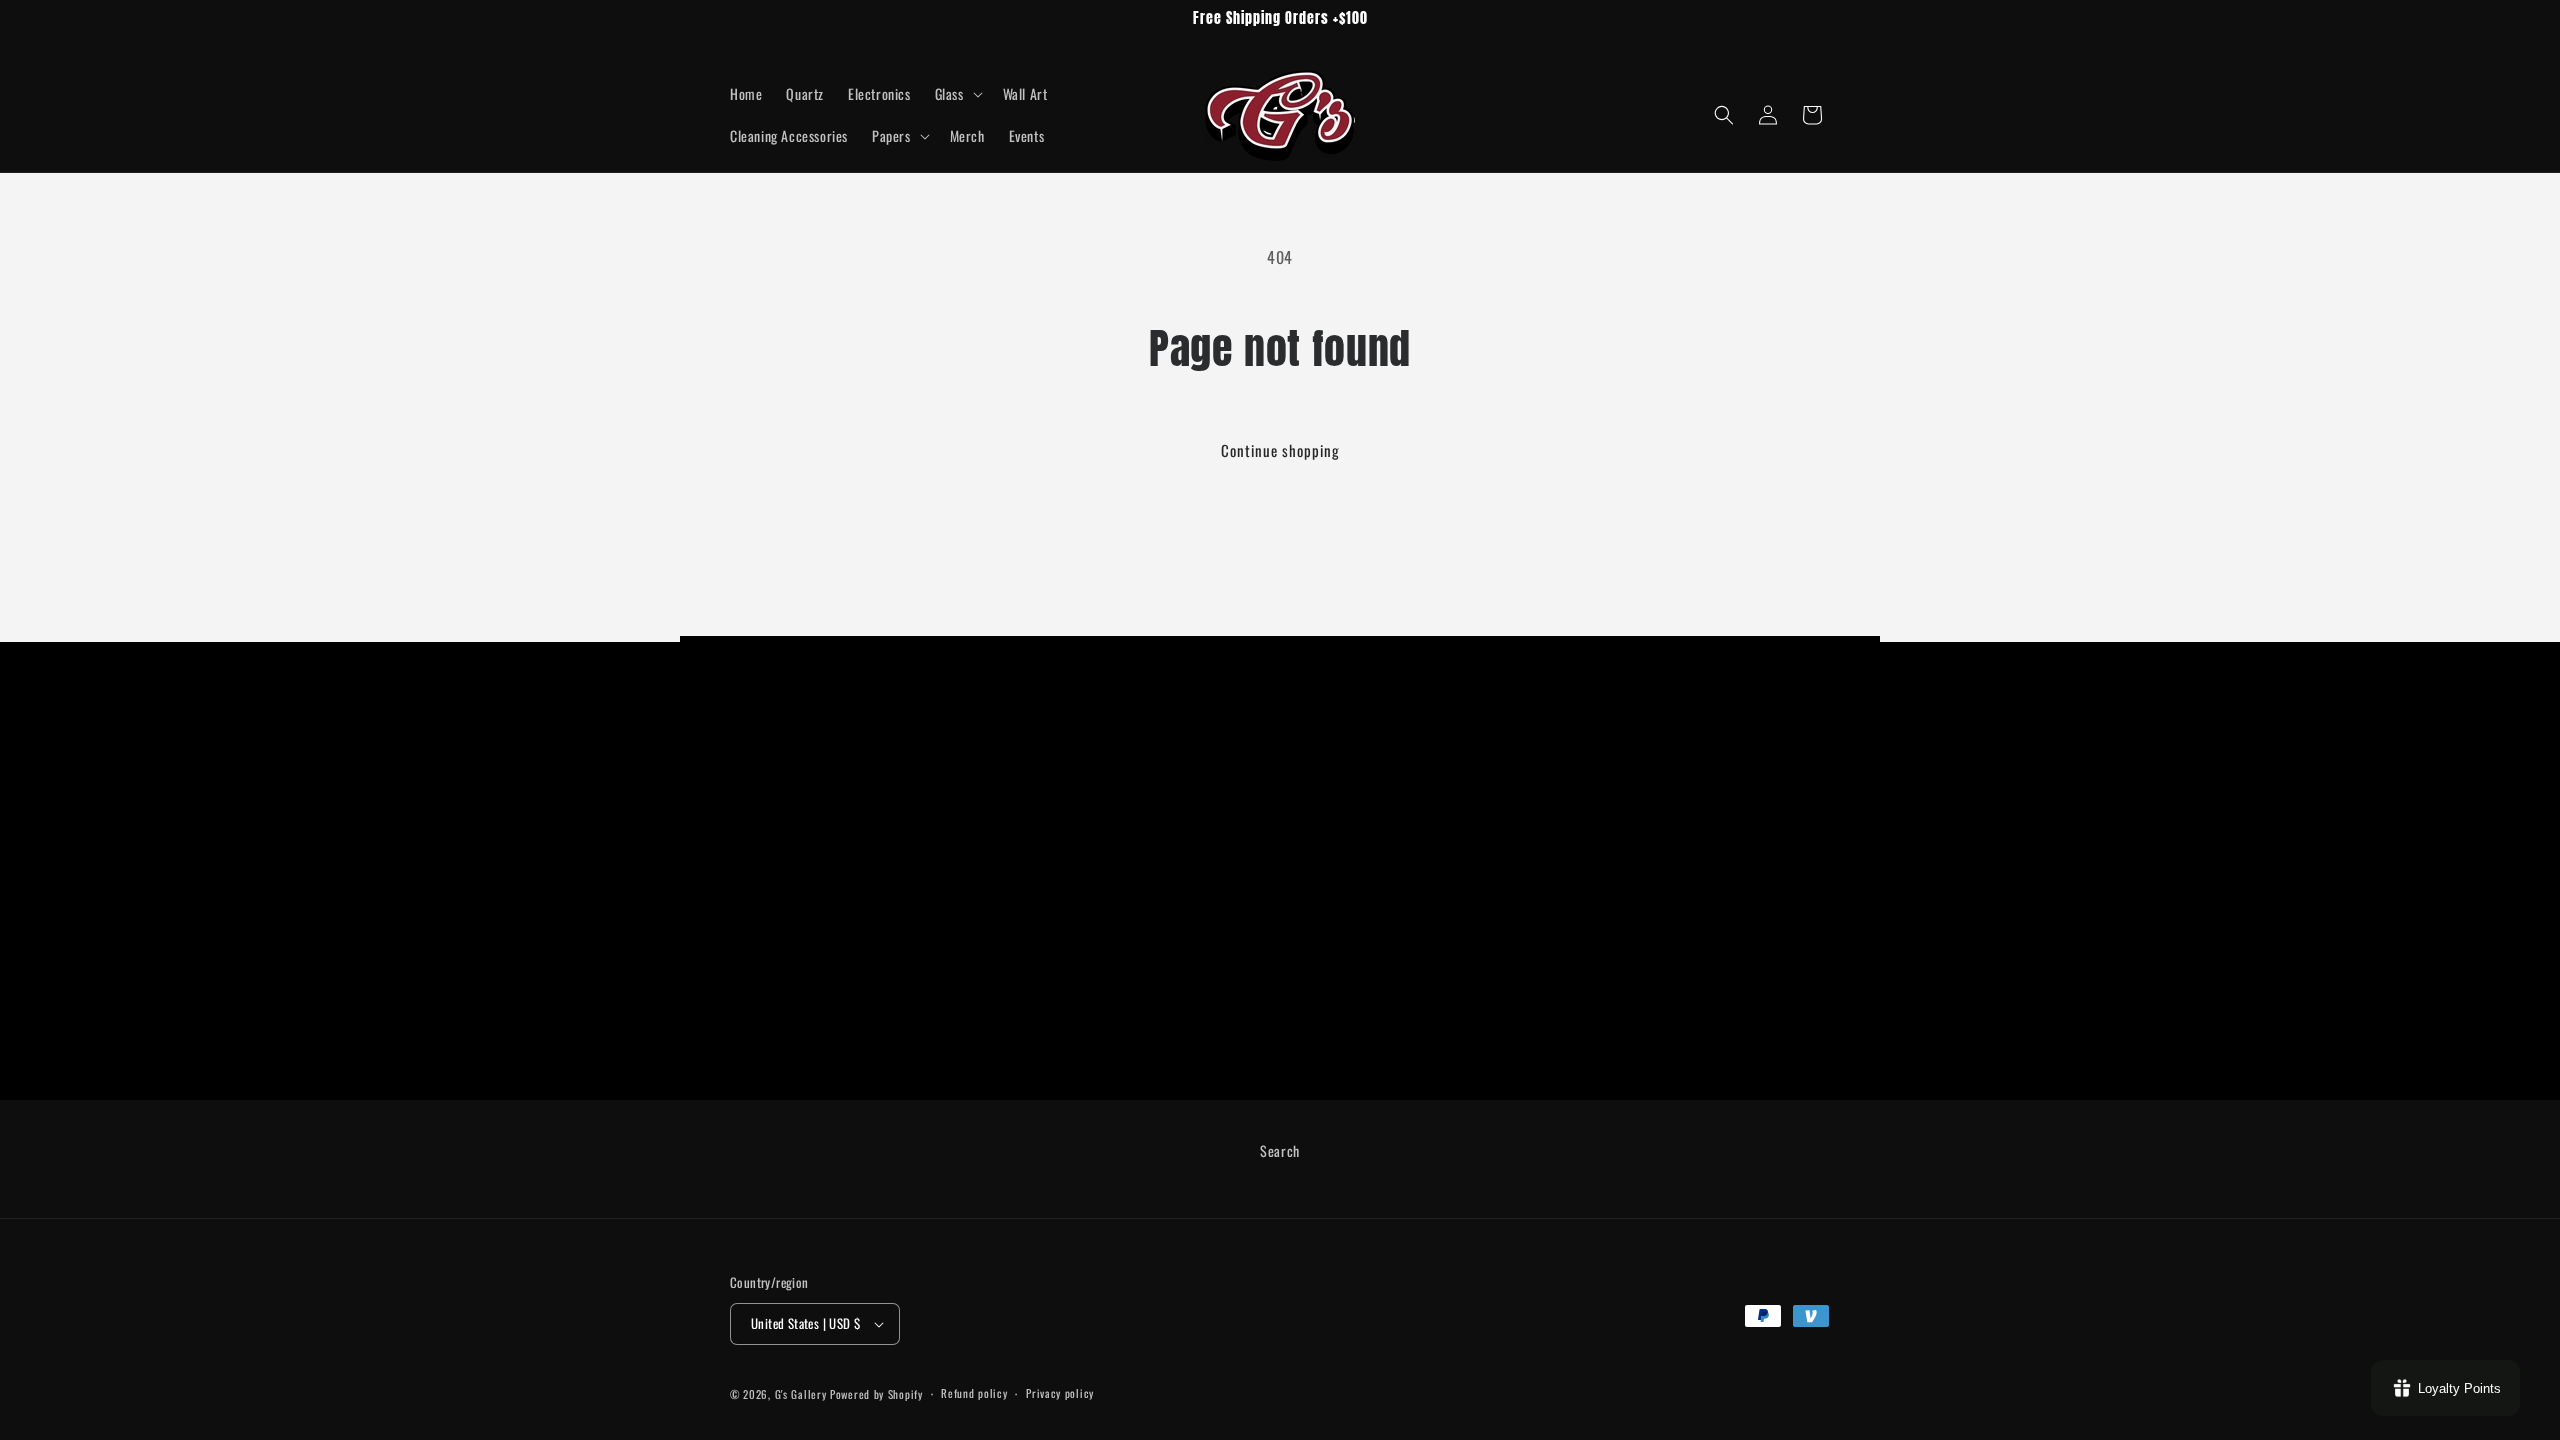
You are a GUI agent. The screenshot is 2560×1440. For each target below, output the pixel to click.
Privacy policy (1060, 1393)
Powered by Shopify (876, 1394)
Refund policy (974, 1393)
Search (1280, 1150)
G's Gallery (802, 1394)
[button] (957, 94)
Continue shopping (1280, 450)
